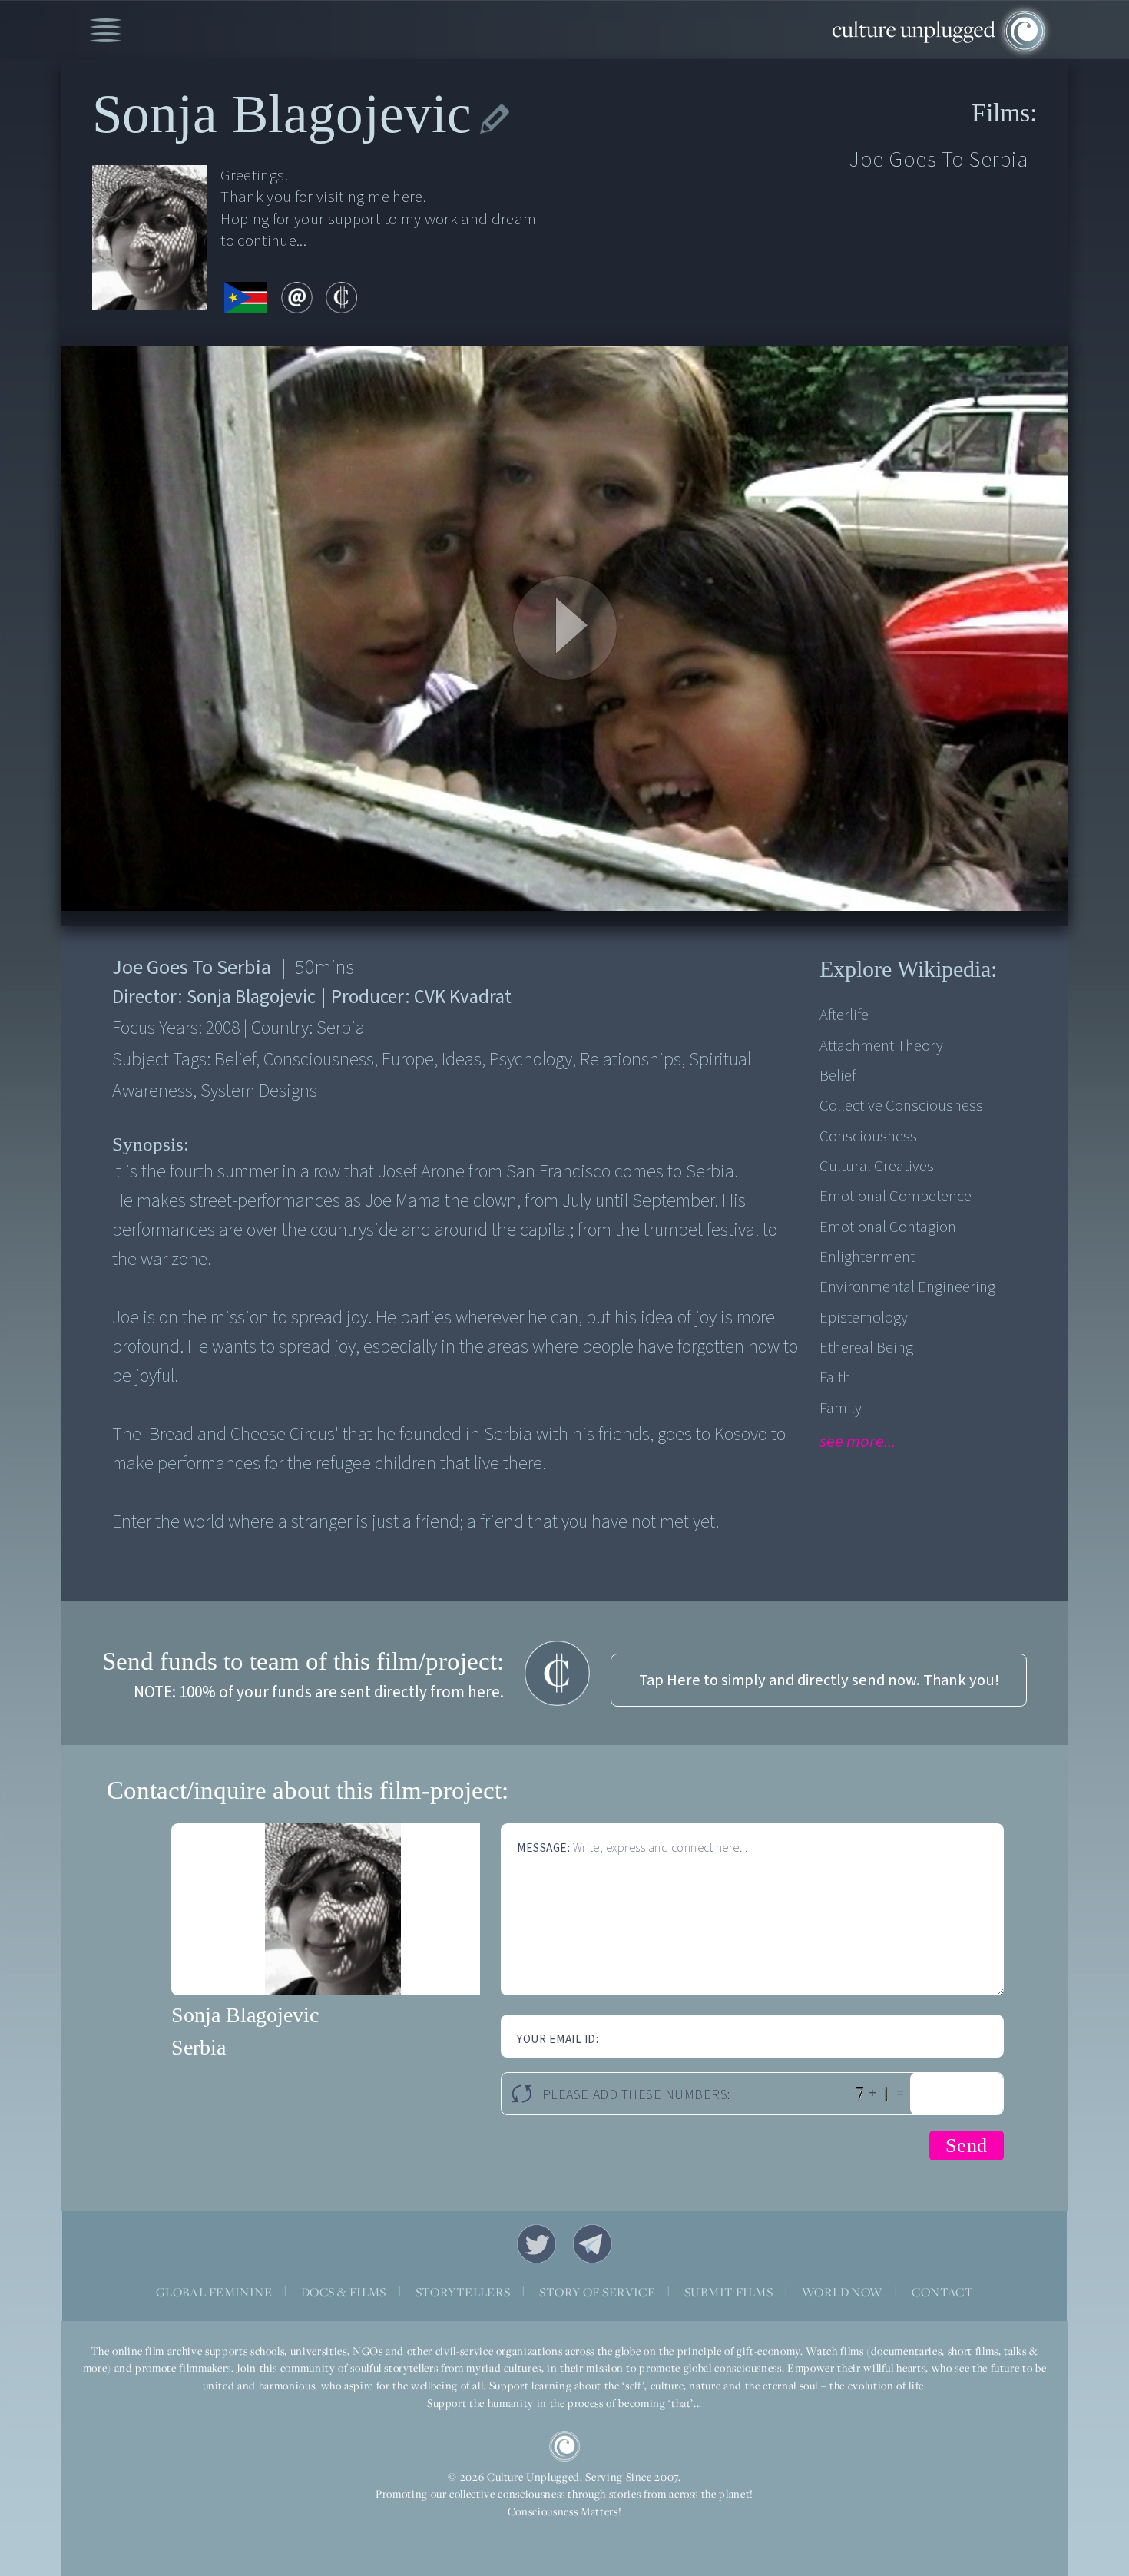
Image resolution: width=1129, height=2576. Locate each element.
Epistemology (864, 1318)
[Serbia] (245, 299)
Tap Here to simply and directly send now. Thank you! (819, 1680)
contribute (341, 298)
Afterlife (844, 1015)
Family (841, 1408)
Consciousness (868, 1136)
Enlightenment (867, 1257)
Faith (835, 1377)
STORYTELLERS (463, 2292)
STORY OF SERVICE (597, 2292)
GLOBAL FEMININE (214, 2292)
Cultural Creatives (877, 1166)
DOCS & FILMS (344, 2292)
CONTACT (942, 2292)
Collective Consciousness (901, 1106)
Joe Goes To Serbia (939, 160)
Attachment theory (881, 1046)
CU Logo (564, 2446)
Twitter (537, 2244)
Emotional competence (896, 1196)
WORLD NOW (843, 2292)
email (297, 298)
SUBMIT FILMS (728, 2292)
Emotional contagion (888, 1227)
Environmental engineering (907, 1287)
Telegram (593, 2244)
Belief (838, 1076)
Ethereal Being (866, 1348)
